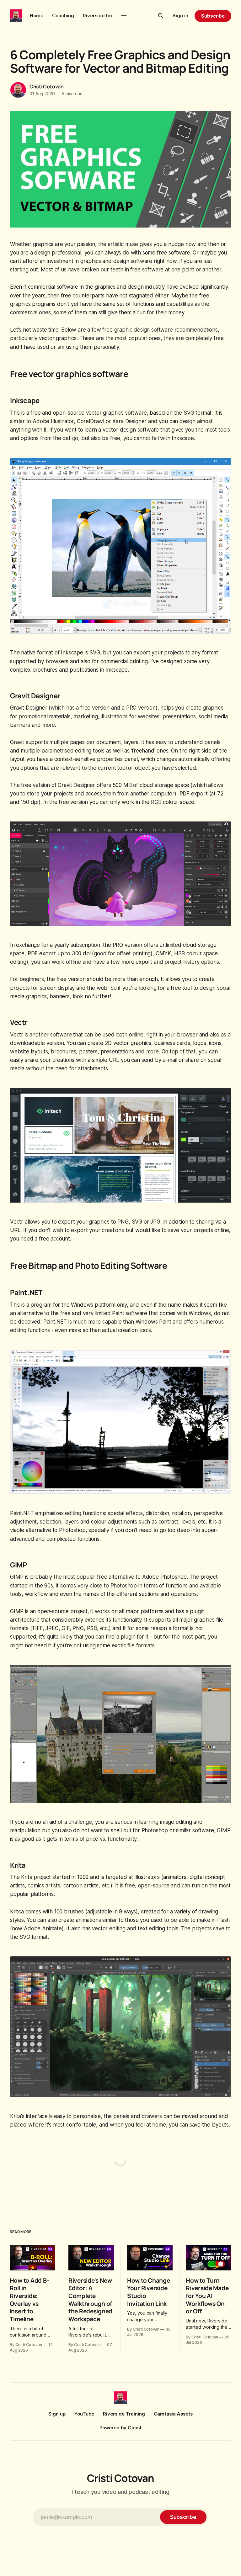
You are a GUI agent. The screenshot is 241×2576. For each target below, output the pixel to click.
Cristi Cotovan (47, 87)
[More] (124, 16)
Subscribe (213, 16)
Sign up (57, 2414)
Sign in (180, 16)
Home (37, 16)
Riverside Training (124, 2414)
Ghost (135, 2428)
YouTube (84, 2414)
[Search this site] (161, 16)
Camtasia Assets (173, 2414)
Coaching (63, 16)
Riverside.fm (97, 16)
